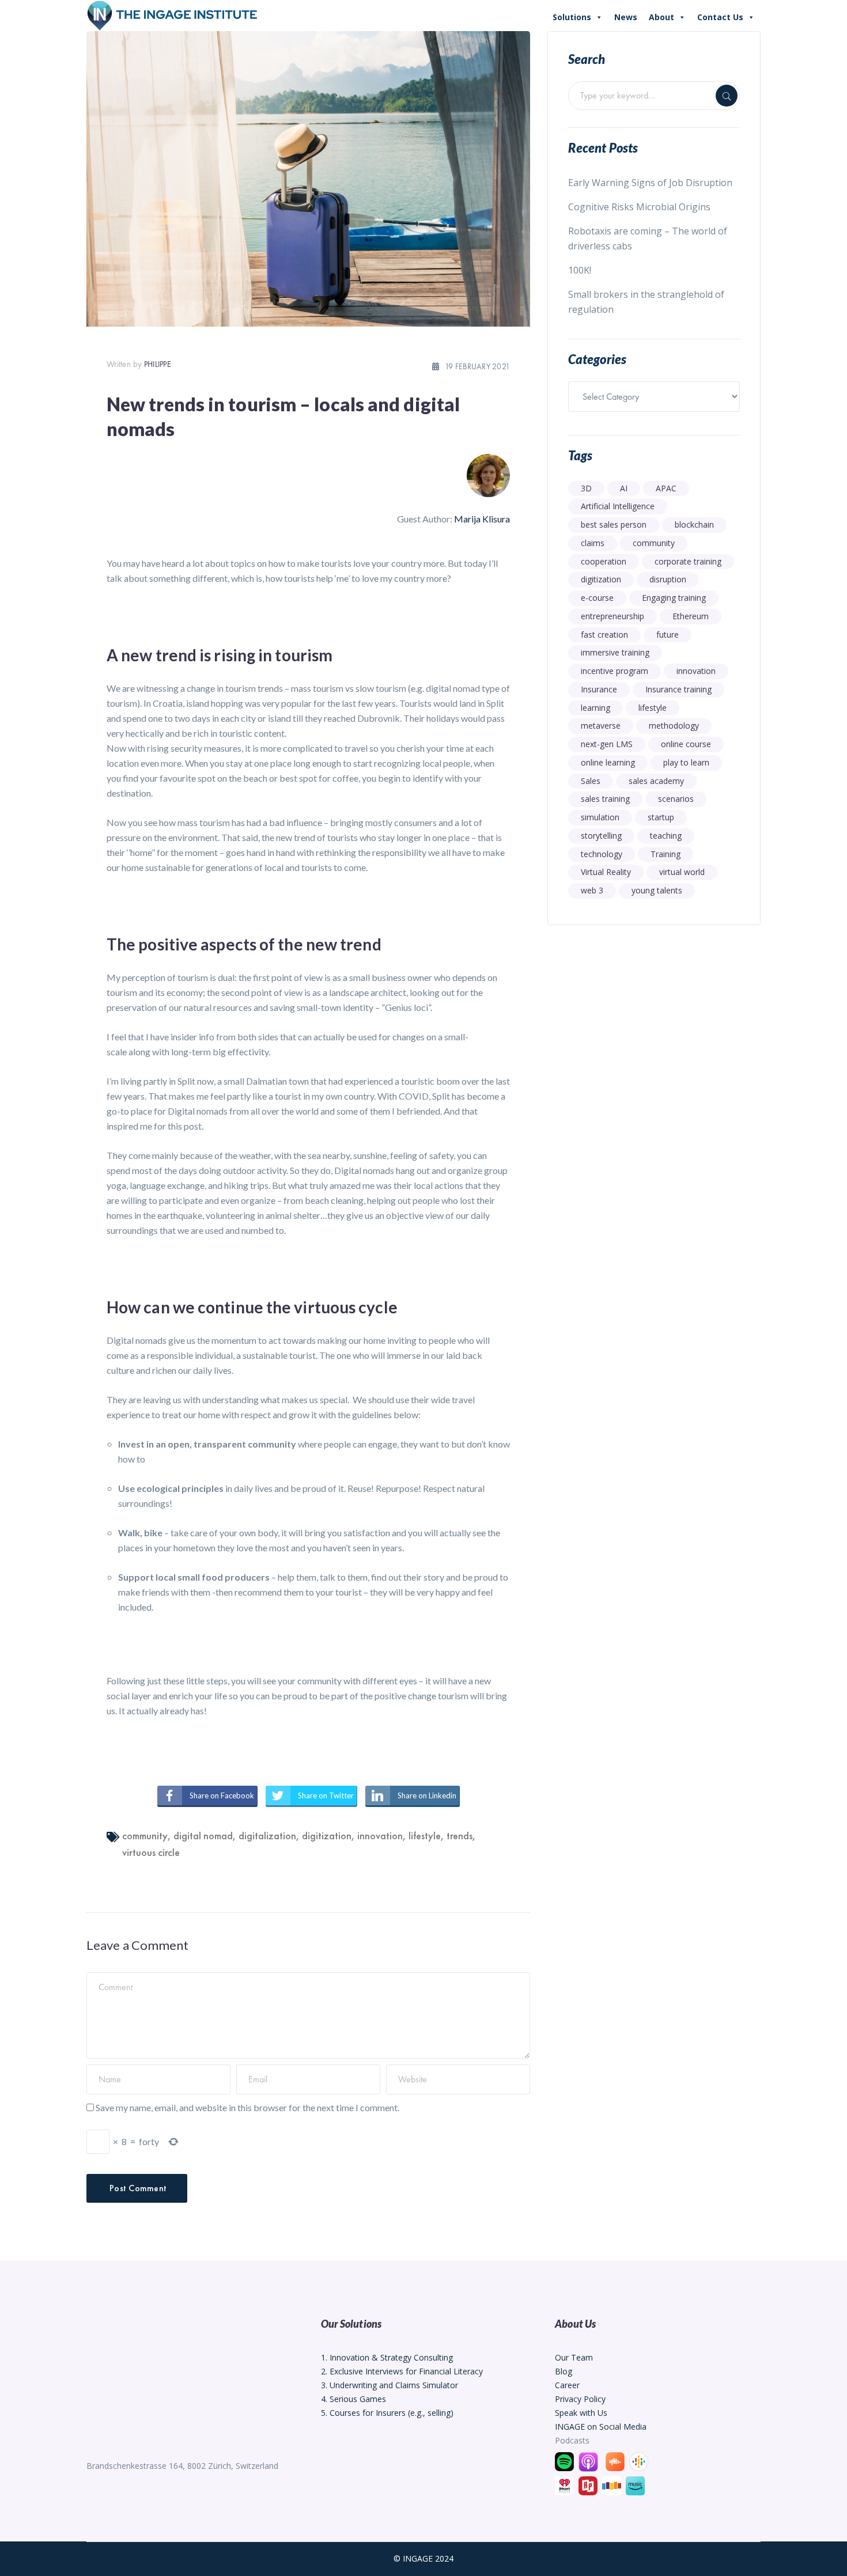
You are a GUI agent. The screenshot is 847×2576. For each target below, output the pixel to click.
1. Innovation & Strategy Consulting (387, 2357)
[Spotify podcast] (564, 2461)
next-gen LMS (607, 744)
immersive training (615, 652)
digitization (327, 1836)
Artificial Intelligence (618, 506)
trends (460, 1836)
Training (665, 854)
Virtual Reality (606, 872)
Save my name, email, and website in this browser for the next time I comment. (247, 2107)
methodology (674, 726)
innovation (380, 1836)
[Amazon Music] (637, 2485)
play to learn (686, 762)
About (661, 17)
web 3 (592, 890)
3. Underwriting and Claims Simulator (390, 2385)
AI (624, 488)
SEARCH (727, 96)
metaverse (601, 726)
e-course (597, 598)
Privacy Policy (580, 2399)
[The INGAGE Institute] (173, 14)
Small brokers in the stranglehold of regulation (646, 302)
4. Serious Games (353, 2399)
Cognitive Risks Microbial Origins (639, 207)
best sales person (614, 524)
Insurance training (678, 689)
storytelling (601, 836)
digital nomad (203, 1836)
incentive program (615, 671)
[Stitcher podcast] (613, 2485)
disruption (668, 579)
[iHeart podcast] (566, 2485)
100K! (580, 270)
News (626, 17)
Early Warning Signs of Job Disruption (650, 183)
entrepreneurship (612, 616)
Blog (564, 2371)
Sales (591, 781)
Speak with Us (581, 2413)
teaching (666, 836)
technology (602, 854)
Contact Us (720, 17)
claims (593, 543)
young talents (657, 890)
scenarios (676, 799)
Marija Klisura (482, 519)
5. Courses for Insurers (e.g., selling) (387, 2413)
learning (595, 708)
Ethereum (691, 616)
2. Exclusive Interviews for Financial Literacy (402, 2371)
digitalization (267, 1836)
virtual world (682, 872)
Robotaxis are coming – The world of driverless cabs (648, 238)
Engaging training (674, 598)
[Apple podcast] (590, 2461)
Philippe (158, 364)
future (668, 634)
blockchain (694, 524)
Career (567, 2385)
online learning (608, 762)
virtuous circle (151, 1852)
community (145, 1836)
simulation (600, 817)
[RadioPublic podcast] (589, 2485)
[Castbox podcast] (617, 2461)
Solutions (572, 17)
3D (586, 488)
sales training (605, 799)
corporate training (688, 561)
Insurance (599, 689)
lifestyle (425, 1836)
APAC (666, 488)
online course (686, 744)
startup (661, 817)
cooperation (604, 561)
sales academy (656, 781)
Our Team (574, 2357)
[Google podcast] (640, 2461)
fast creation (604, 634)
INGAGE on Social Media (601, 2427)
